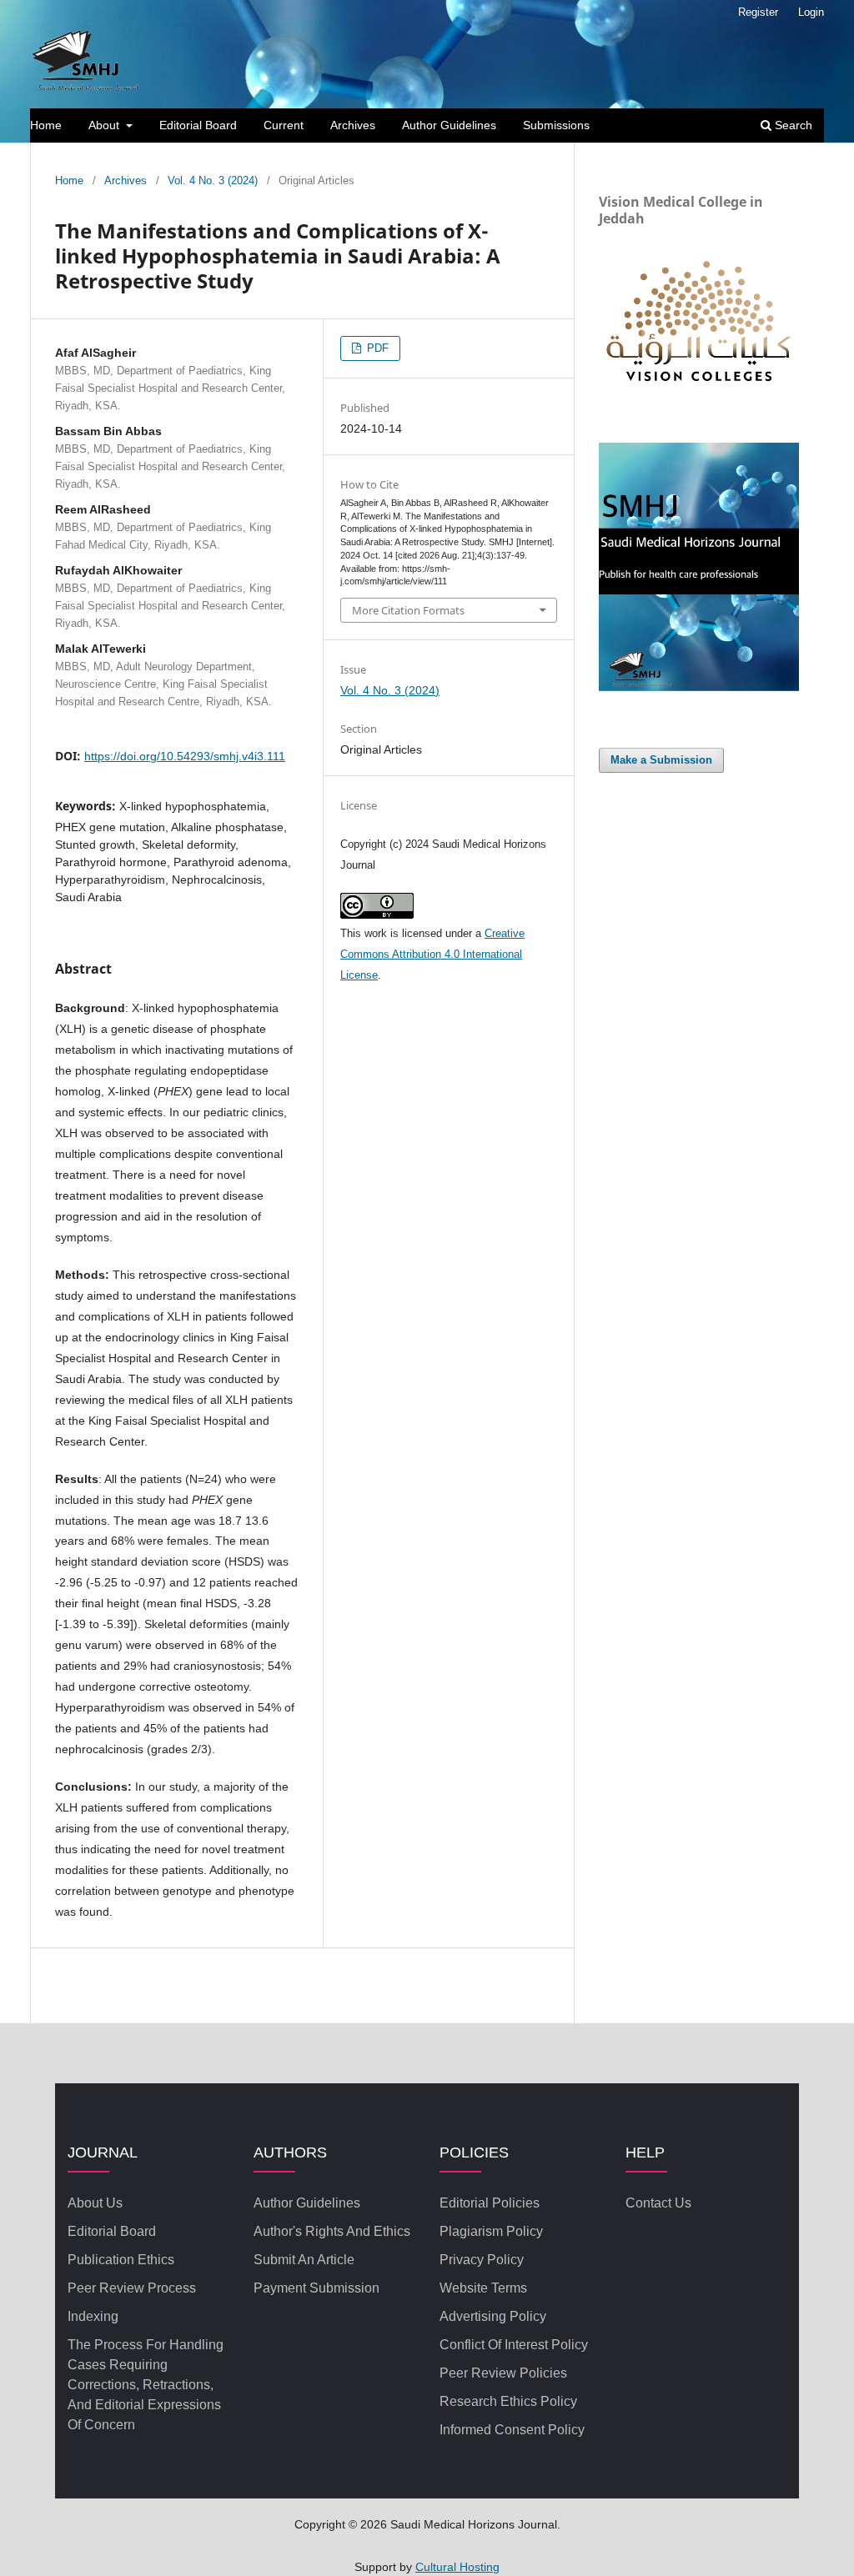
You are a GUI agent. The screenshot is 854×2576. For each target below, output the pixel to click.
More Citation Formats (408, 610)
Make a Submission (661, 760)
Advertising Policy (493, 2316)
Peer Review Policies (503, 2373)
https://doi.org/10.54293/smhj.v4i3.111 (185, 756)
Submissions (556, 125)
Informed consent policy (512, 2430)
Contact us (658, 2203)
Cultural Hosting (457, 2567)
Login (811, 12)
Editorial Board (198, 125)
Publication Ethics (121, 2260)
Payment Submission (316, 2288)
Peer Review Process (132, 2288)
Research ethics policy (508, 2401)
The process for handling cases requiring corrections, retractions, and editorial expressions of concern (146, 2385)
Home (46, 125)
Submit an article (304, 2260)
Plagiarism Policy (491, 2231)
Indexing (93, 2316)
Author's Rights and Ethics (332, 2231)
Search (792, 125)
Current (284, 125)
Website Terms (483, 2288)
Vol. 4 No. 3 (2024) (213, 180)
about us (95, 2203)
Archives (353, 125)
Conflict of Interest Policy (514, 2345)
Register (758, 12)
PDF (376, 348)
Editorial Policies (490, 2203)
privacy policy (482, 2260)
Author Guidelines (449, 125)
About (105, 125)
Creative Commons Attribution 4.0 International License (432, 954)
